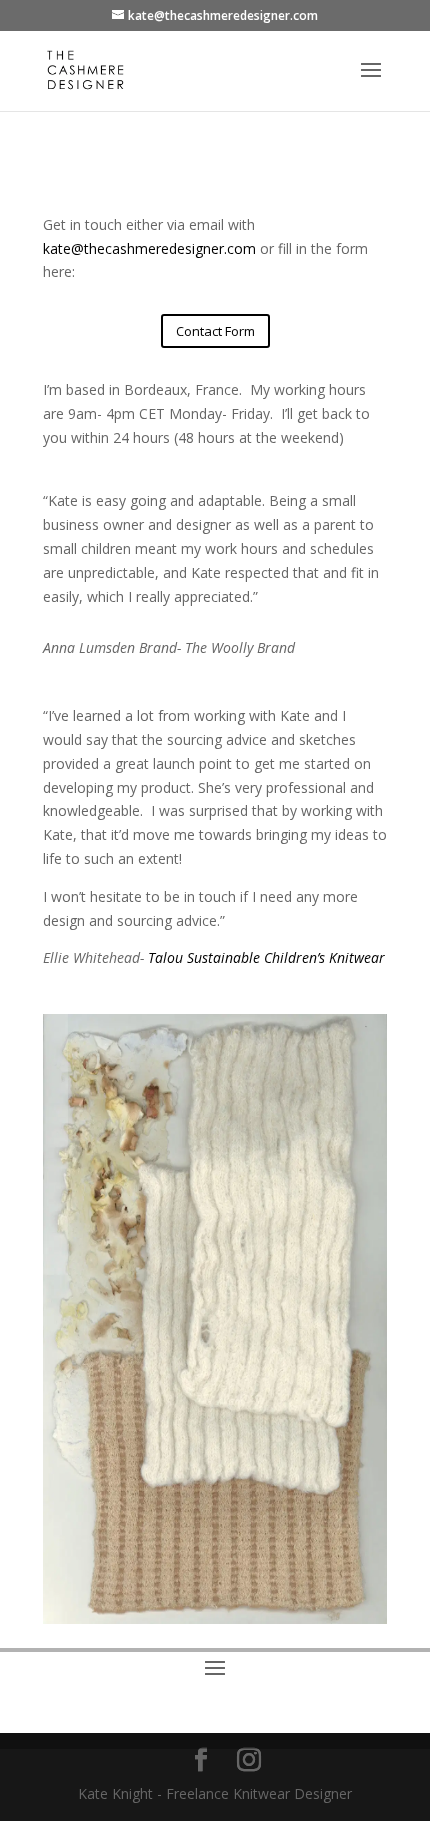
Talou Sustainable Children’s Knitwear (266, 957)
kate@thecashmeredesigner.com (149, 248)
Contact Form (215, 331)
